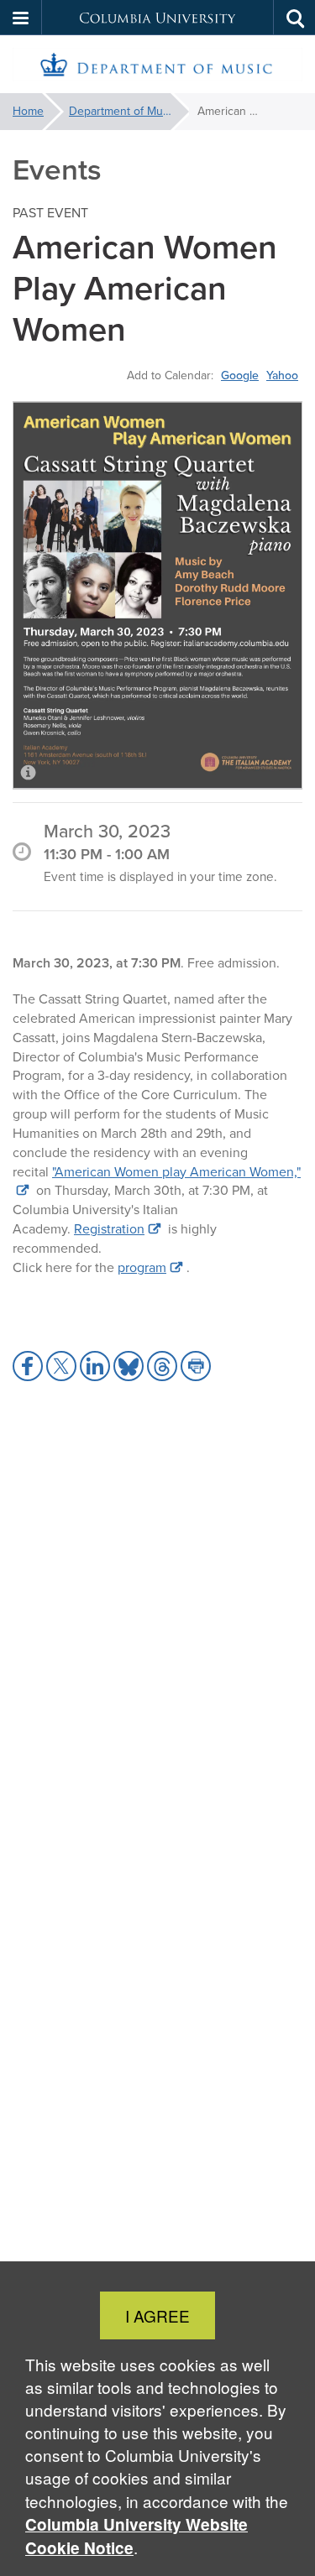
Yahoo (282, 375)
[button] (21, 18)
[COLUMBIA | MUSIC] (157, 65)
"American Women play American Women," (176, 1172)
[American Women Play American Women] (157, 595)
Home (28, 111)
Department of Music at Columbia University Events (129, 111)
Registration (109, 1229)
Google (240, 375)
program (142, 1267)
